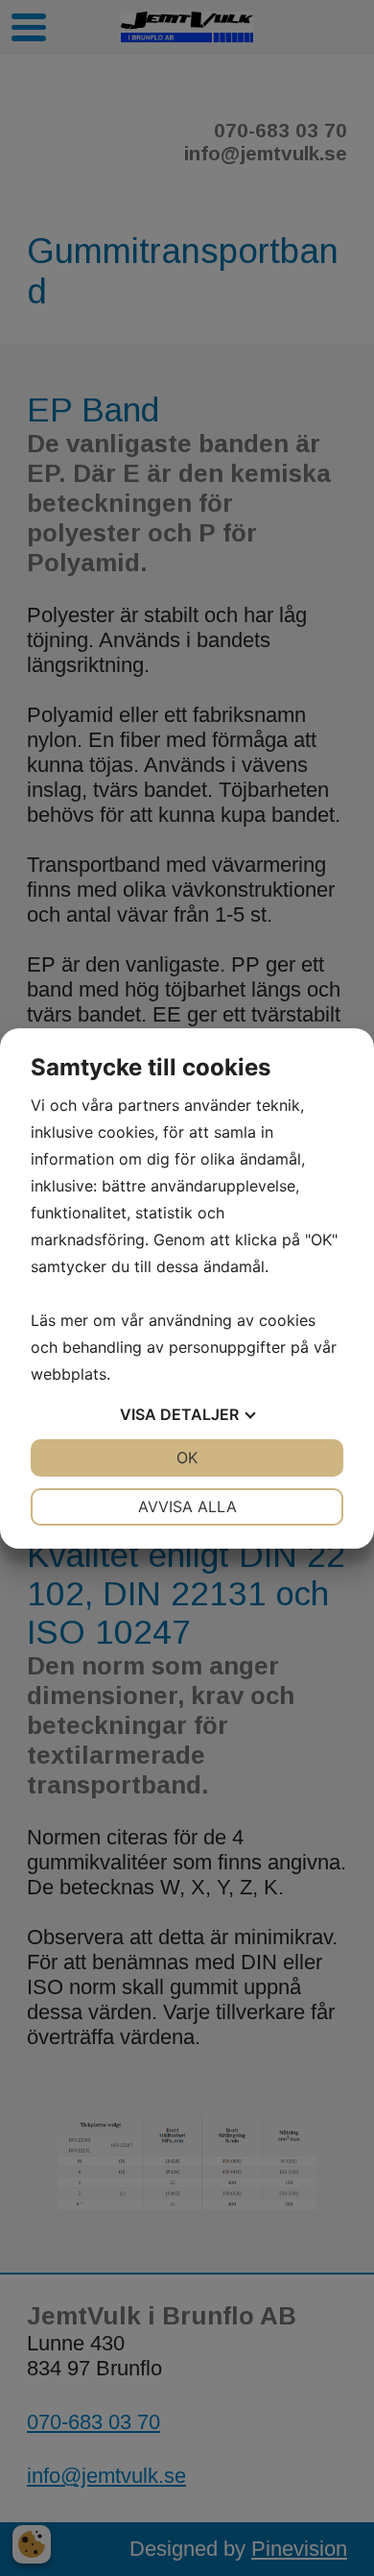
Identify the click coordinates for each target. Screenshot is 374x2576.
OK (187, 1457)
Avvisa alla (187, 1506)
